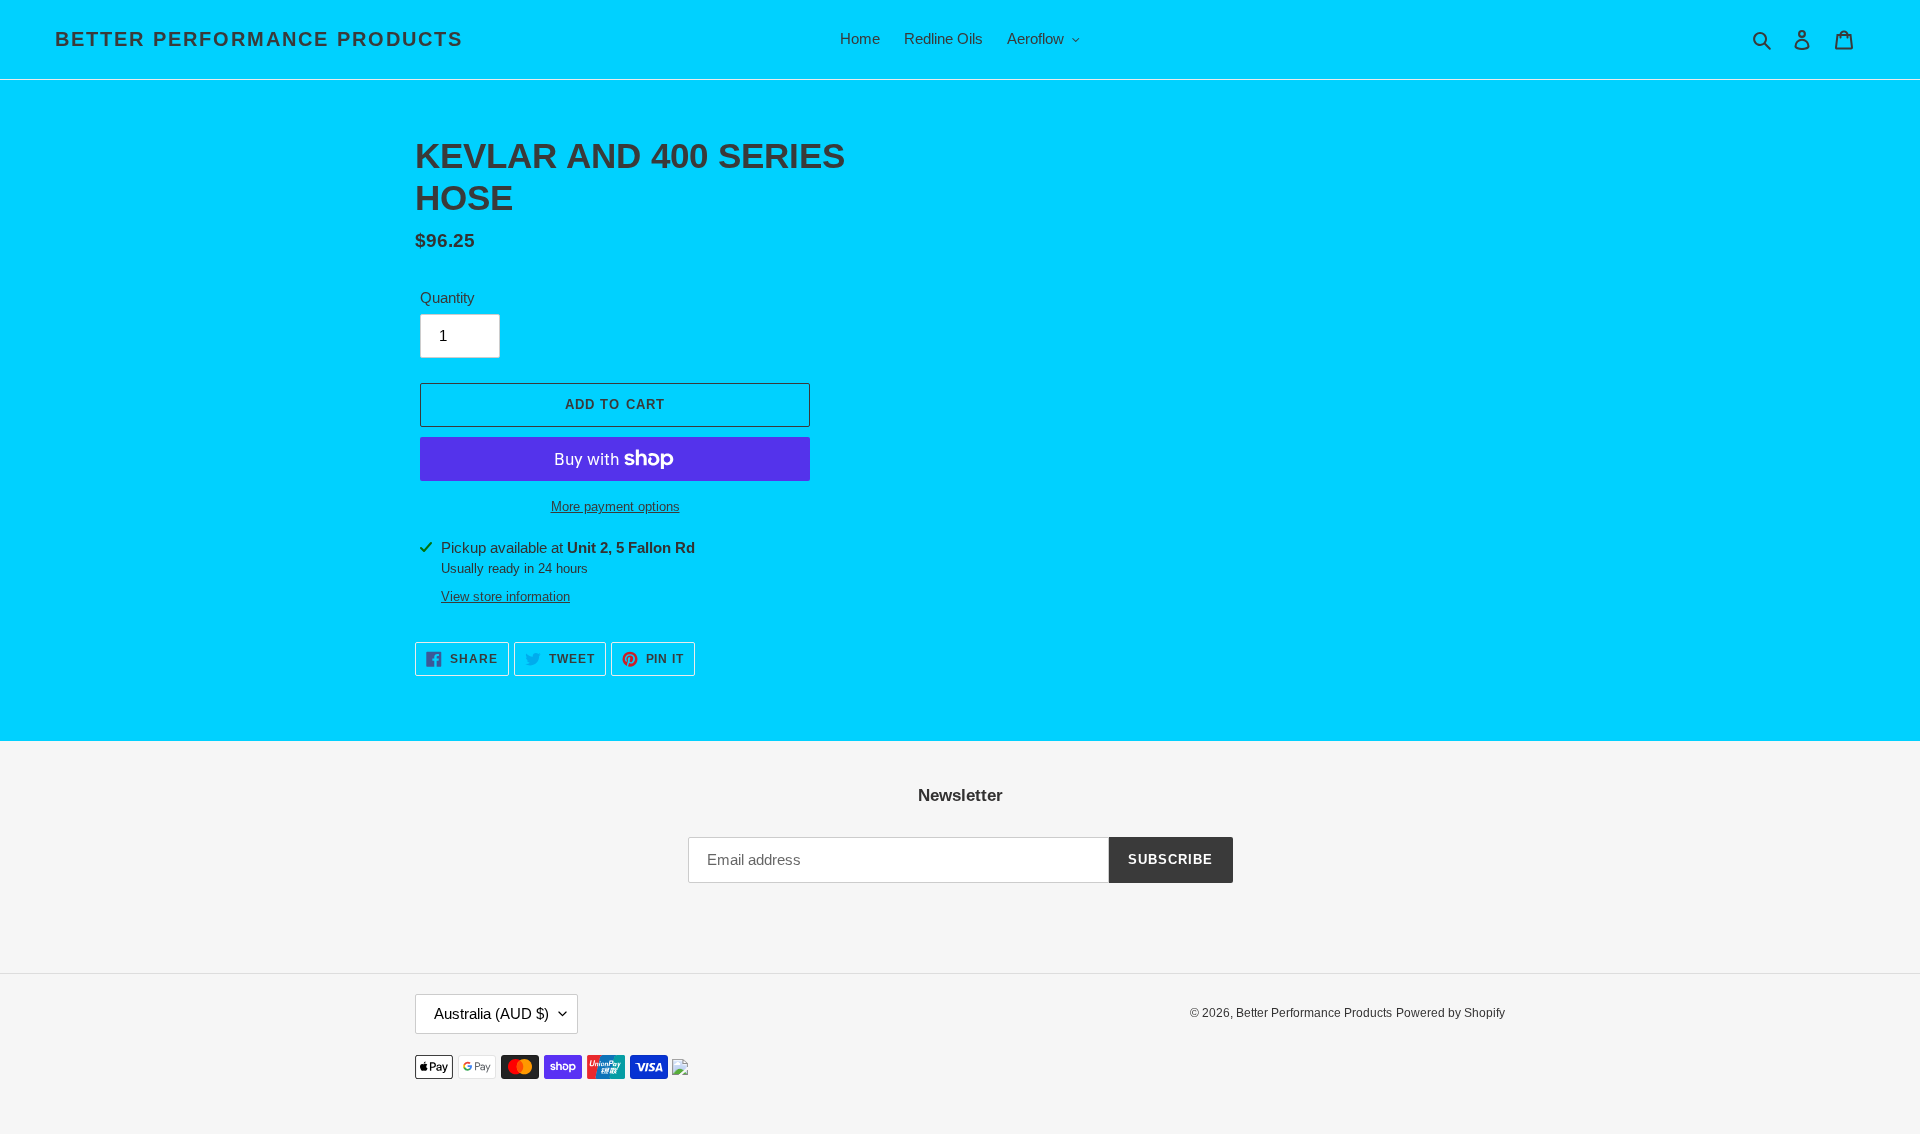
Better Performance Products (259, 39)
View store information (505, 596)
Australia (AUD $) (491, 1013)
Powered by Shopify (1450, 1013)
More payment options (615, 506)
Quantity (447, 297)
